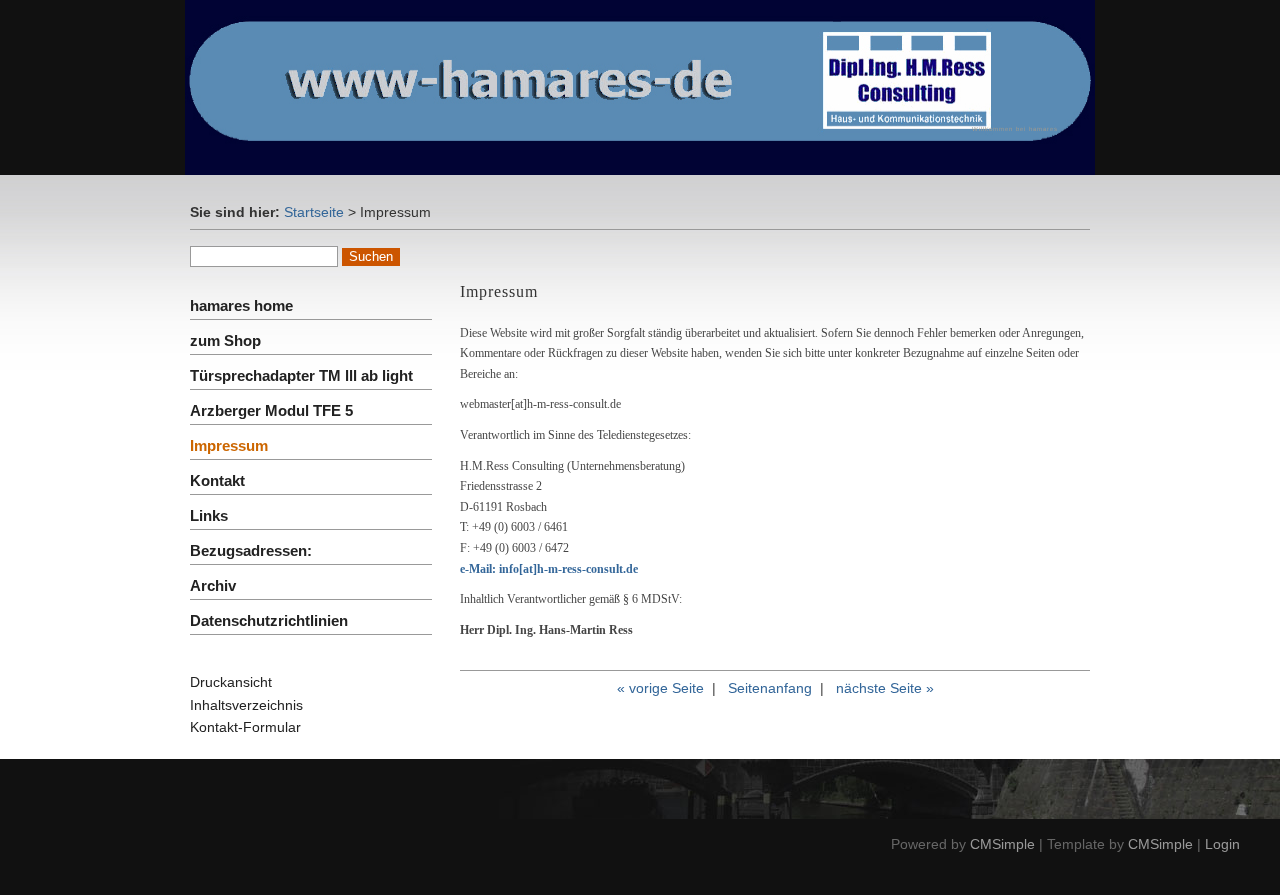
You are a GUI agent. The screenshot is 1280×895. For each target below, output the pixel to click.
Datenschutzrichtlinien (269, 620)
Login (1222, 844)
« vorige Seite (660, 688)
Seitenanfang (770, 688)
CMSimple (1002, 844)
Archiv (213, 585)
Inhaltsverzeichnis (246, 705)
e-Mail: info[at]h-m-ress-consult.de (549, 569)
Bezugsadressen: (251, 550)
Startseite (314, 212)
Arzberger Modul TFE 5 (271, 410)
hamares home (241, 305)
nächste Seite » (885, 688)
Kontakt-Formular (245, 727)
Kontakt (217, 480)
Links (209, 515)
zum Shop (225, 340)
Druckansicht (231, 682)
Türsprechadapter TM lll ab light (301, 375)
